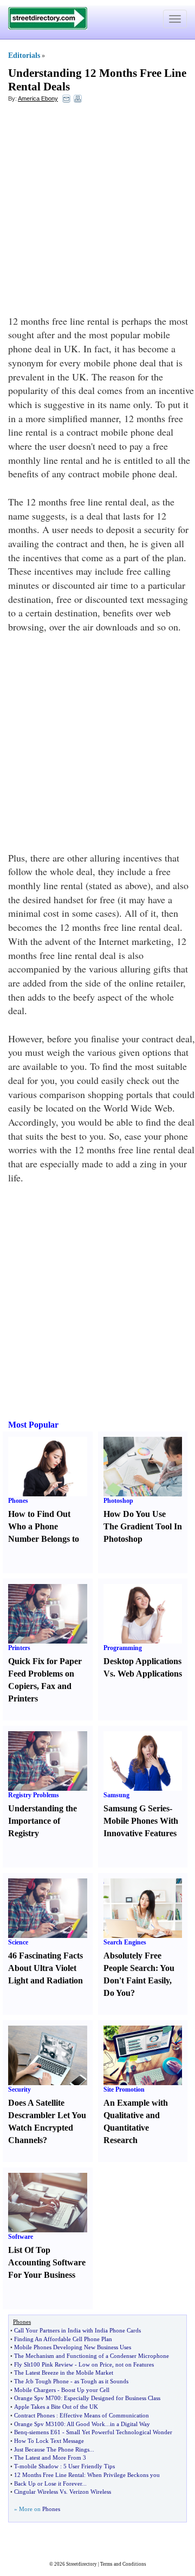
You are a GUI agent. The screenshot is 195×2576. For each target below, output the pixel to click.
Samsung (116, 1795)
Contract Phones (34, 2415)
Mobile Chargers (35, 2390)
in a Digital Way (130, 2424)
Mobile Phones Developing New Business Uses (73, 2347)
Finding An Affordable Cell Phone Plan (63, 2339)
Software (21, 2237)
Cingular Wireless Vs (40, 2492)
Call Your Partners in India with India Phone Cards (77, 2330)
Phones (18, 1501)
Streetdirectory (82, 2564)
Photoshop (118, 1501)
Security (19, 2089)
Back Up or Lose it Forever (48, 2483)
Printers (19, 1648)
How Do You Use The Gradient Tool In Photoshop (143, 1526)
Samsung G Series (136, 1808)
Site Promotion (124, 2089)
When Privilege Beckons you (123, 2475)
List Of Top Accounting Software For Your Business (47, 2262)
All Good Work (86, 2424)
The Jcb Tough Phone (41, 2381)
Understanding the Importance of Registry (43, 1821)
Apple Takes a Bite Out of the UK (56, 2407)
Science (18, 1942)
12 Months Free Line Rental (49, 2475)
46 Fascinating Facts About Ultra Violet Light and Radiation (45, 1968)
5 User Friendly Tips (89, 2466)
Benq (21, 2432)
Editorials (24, 55)
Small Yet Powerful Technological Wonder (119, 2432)
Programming (123, 1648)
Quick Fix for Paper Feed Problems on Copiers (45, 1674)
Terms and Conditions (123, 2564)
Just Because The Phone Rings (52, 2449)
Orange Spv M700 (37, 2398)
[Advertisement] (97, 212)
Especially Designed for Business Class (112, 2398)
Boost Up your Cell (85, 2390)
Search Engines (125, 1942)
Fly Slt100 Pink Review (44, 2364)
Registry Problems (34, 1795)
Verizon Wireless (90, 2492)
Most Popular (33, 1425)
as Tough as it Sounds (101, 2381)
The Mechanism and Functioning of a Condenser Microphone (92, 2356)
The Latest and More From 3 (50, 2457)
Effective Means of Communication (104, 2415)
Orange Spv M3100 (39, 2424)
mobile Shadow (39, 2466)
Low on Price (95, 2364)
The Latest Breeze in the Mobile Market (64, 2373)
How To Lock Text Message (49, 2441)
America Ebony (38, 98)
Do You (117, 1993)
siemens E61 (45, 2432)
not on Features (135, 2364)
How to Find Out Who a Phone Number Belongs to (44, 1526)
